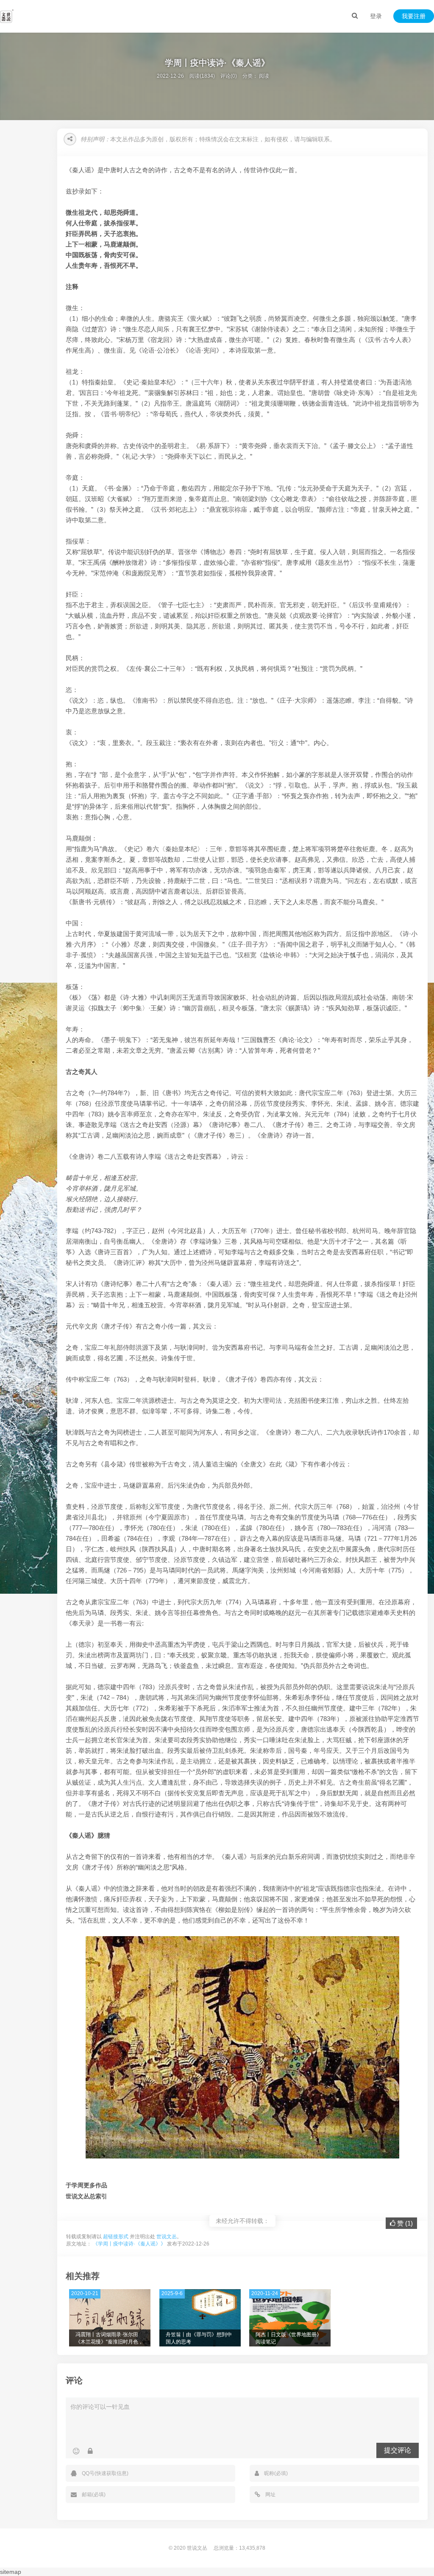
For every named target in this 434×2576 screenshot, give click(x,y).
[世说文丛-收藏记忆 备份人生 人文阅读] (7, 16)
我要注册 (414, 16)
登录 (376, 16)
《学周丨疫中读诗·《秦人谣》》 (129, 2244)
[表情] (76, 2451)
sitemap (11, 2572)
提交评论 (398, 2450)
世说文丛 (167, 2237)
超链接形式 (116, 2237)
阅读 (264, 76)
